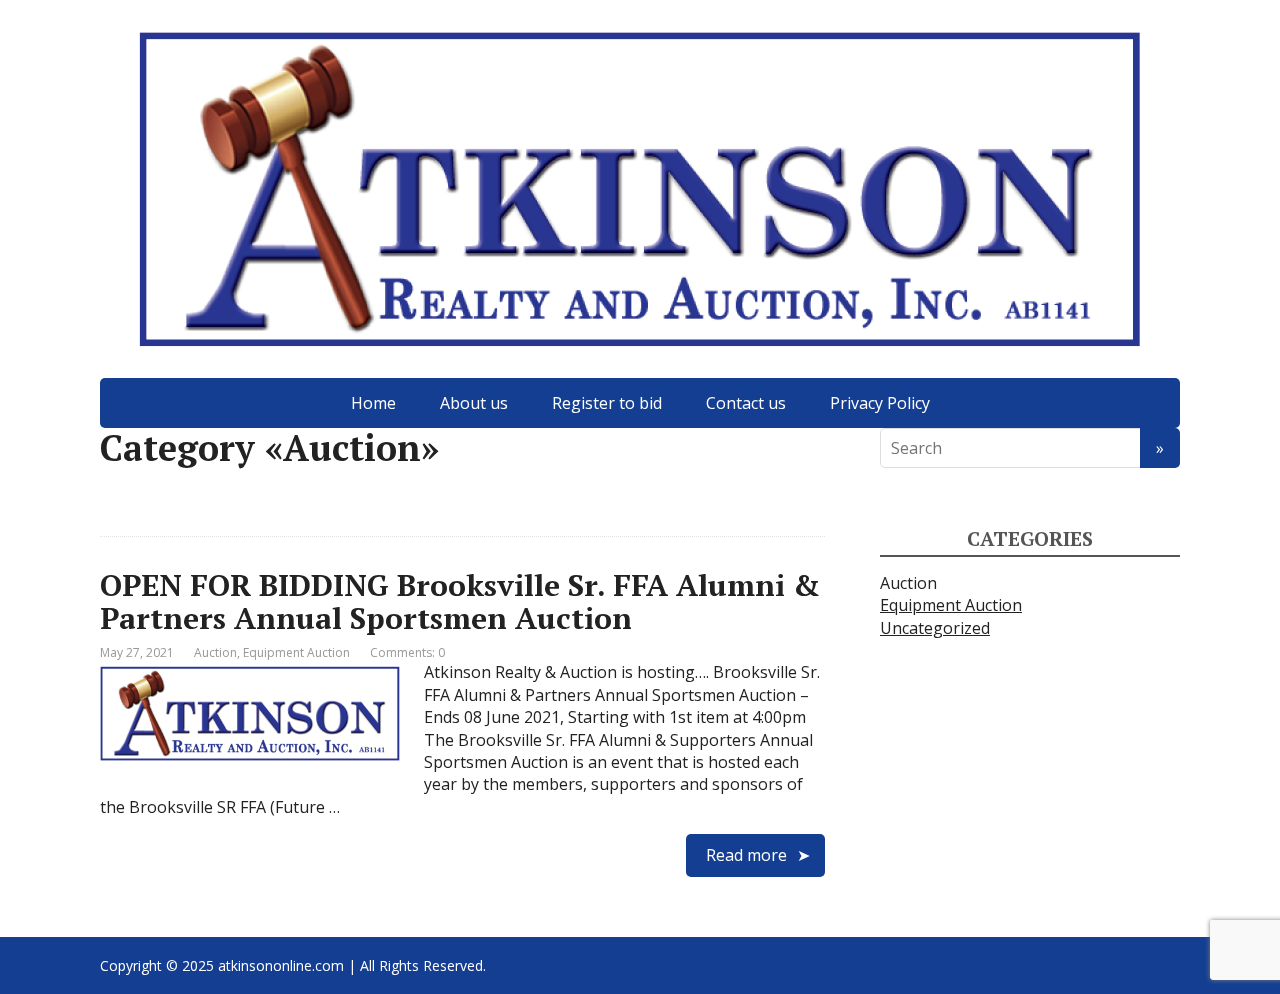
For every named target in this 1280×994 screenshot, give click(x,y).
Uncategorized (935, 628)
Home (373, 403)
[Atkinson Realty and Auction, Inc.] (640, 189)
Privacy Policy (880, 403)
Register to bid (607, 403)
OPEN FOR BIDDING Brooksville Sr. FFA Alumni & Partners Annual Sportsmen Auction (460, 601)
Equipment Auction (296, 652)
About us (474, 403)
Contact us (746, 403)
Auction (215, 652)
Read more (746, 855)
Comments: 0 (407, 652)
